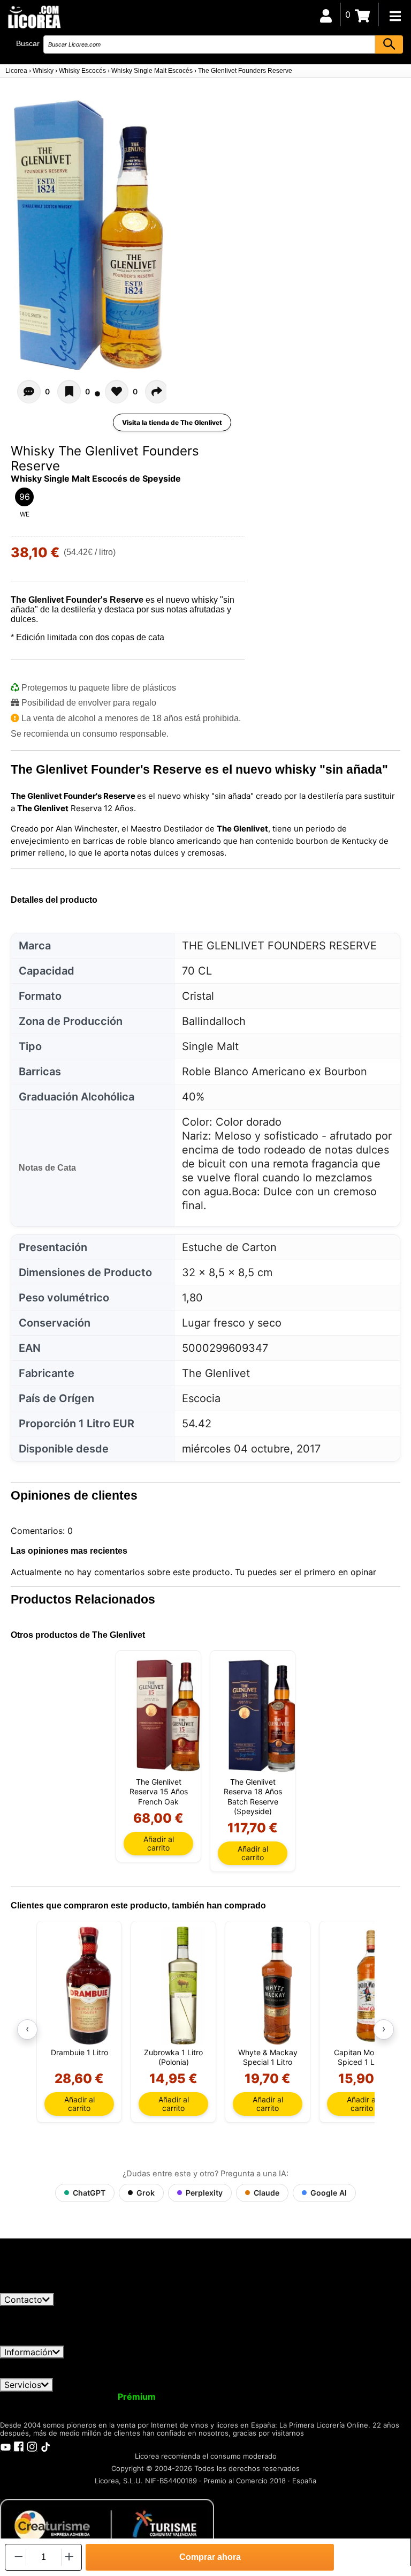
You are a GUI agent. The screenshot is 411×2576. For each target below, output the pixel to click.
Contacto (23, 2300)
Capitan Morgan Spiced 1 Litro (362, 2057)
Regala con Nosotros (291, 2397)
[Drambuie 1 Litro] (89, 1986)
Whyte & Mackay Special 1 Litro (268, 2057)
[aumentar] (69, 2557)
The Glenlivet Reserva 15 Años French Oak (159, 1791)
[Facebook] (19, 2446)
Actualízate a (109, 2397)
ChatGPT (89, 2193)
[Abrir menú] (395, 16)
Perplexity (204, 2193)
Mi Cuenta (28, 2397)
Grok (146, 2193)
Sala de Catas (74, 2406)
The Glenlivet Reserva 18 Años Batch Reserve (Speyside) (253, 1796)
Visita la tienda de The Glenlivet (172, 422)
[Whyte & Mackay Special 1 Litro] (277, 1986)
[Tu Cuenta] (326, 14)
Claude (267, 2193)
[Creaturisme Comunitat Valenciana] (107, 2525)
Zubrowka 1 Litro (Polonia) (173, 2057)
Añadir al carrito (159, 1843)
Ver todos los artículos (55, 2288)
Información (28, 2352)
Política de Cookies (48, 2373)
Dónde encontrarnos (138, 2373)
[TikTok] (45, 2446)
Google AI (329, 2193)
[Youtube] (5, 2446)
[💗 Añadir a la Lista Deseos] (69, 392)
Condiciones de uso (47, 2363)
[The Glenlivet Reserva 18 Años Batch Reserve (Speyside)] (262, 1715)
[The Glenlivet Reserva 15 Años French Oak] (168, 1715)
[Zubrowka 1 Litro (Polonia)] (183, 1986)
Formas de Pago (371, 2363)
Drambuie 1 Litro (79, 2052)
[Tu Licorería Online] (34, 16)
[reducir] (18, 2557)
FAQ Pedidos (300, 2363)
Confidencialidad (131, 2363)
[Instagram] (32, 2446)
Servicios (23, 2385)
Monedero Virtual (202, 2397)
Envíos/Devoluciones (221, 2363)
